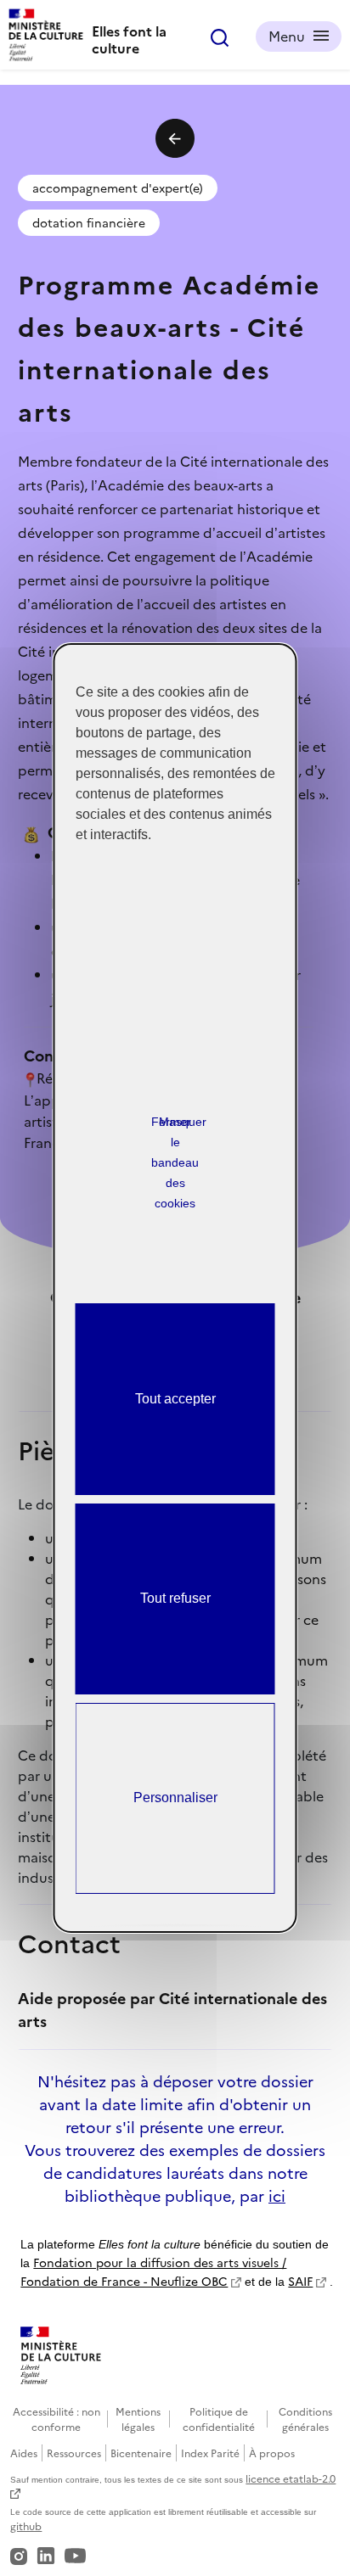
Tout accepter (175, 1399)
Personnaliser (175, 1798)
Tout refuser (175, 1598)
